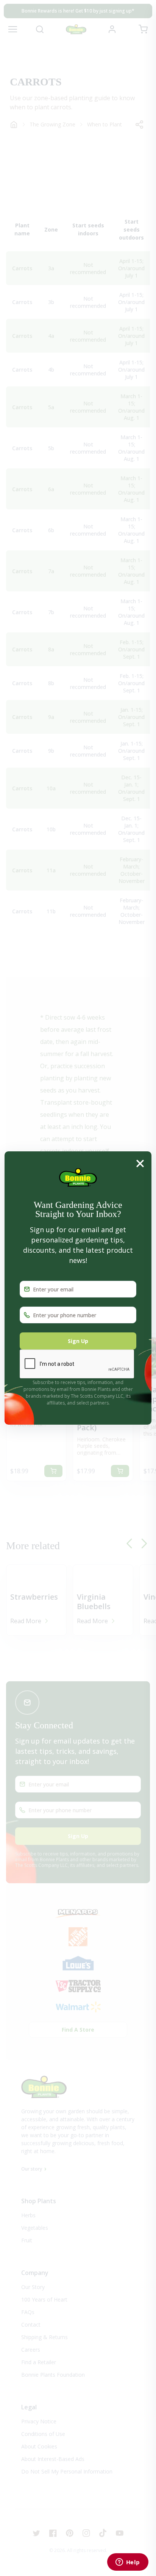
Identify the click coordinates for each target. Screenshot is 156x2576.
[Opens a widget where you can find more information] (128, 2563)
